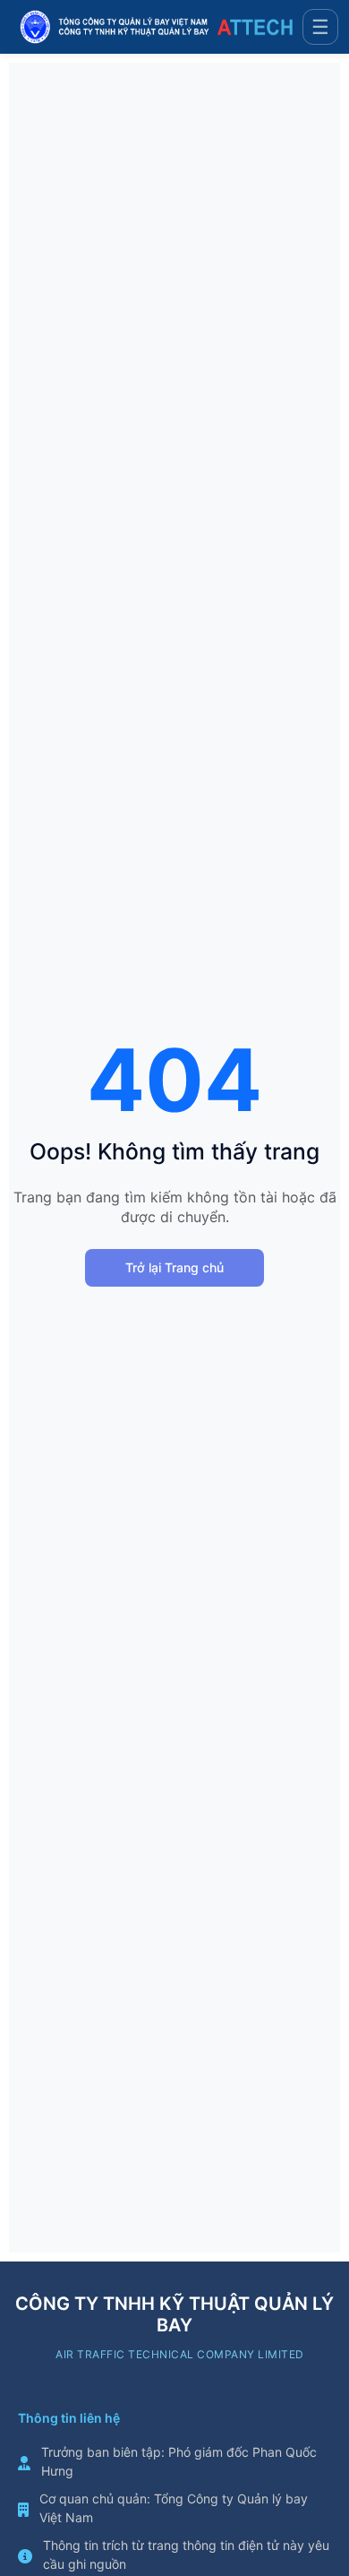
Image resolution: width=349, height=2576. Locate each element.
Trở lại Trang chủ (174, 1267)
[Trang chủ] (157, 27)
